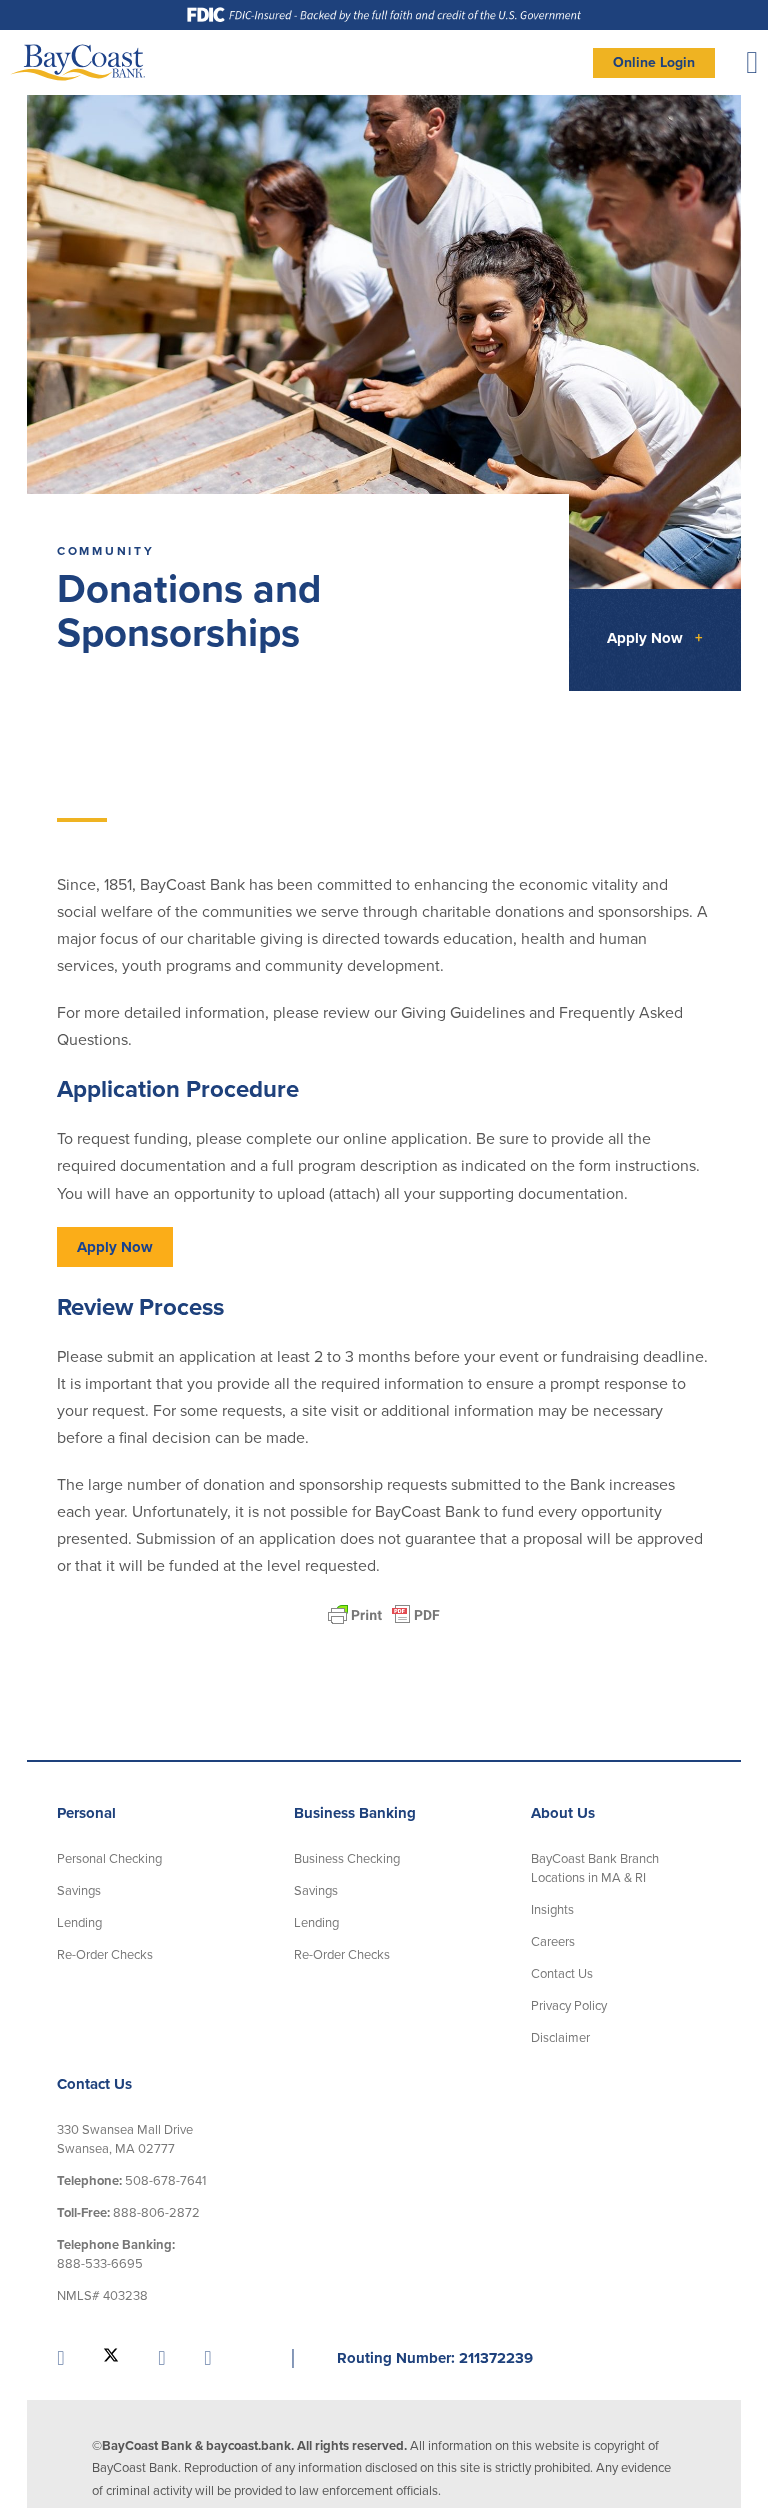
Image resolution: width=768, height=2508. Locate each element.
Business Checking (347, 1859)
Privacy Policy (569, 2006)
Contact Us (562, 1974)
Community (106, 551)
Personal (86, 1813)
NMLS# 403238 (102, 2296)
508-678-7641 (131, 2181)
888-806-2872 (128, 2213)
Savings (79, 1891)
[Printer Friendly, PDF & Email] (384, 1615)
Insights (552, 1910)
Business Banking (355, 1813)
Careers (553, 1942)
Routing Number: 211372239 (435, 2358)
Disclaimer (560, 2038)
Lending (79, 1923)
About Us (563, 1813)
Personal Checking (109, 1859)
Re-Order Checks (105, 1955)
